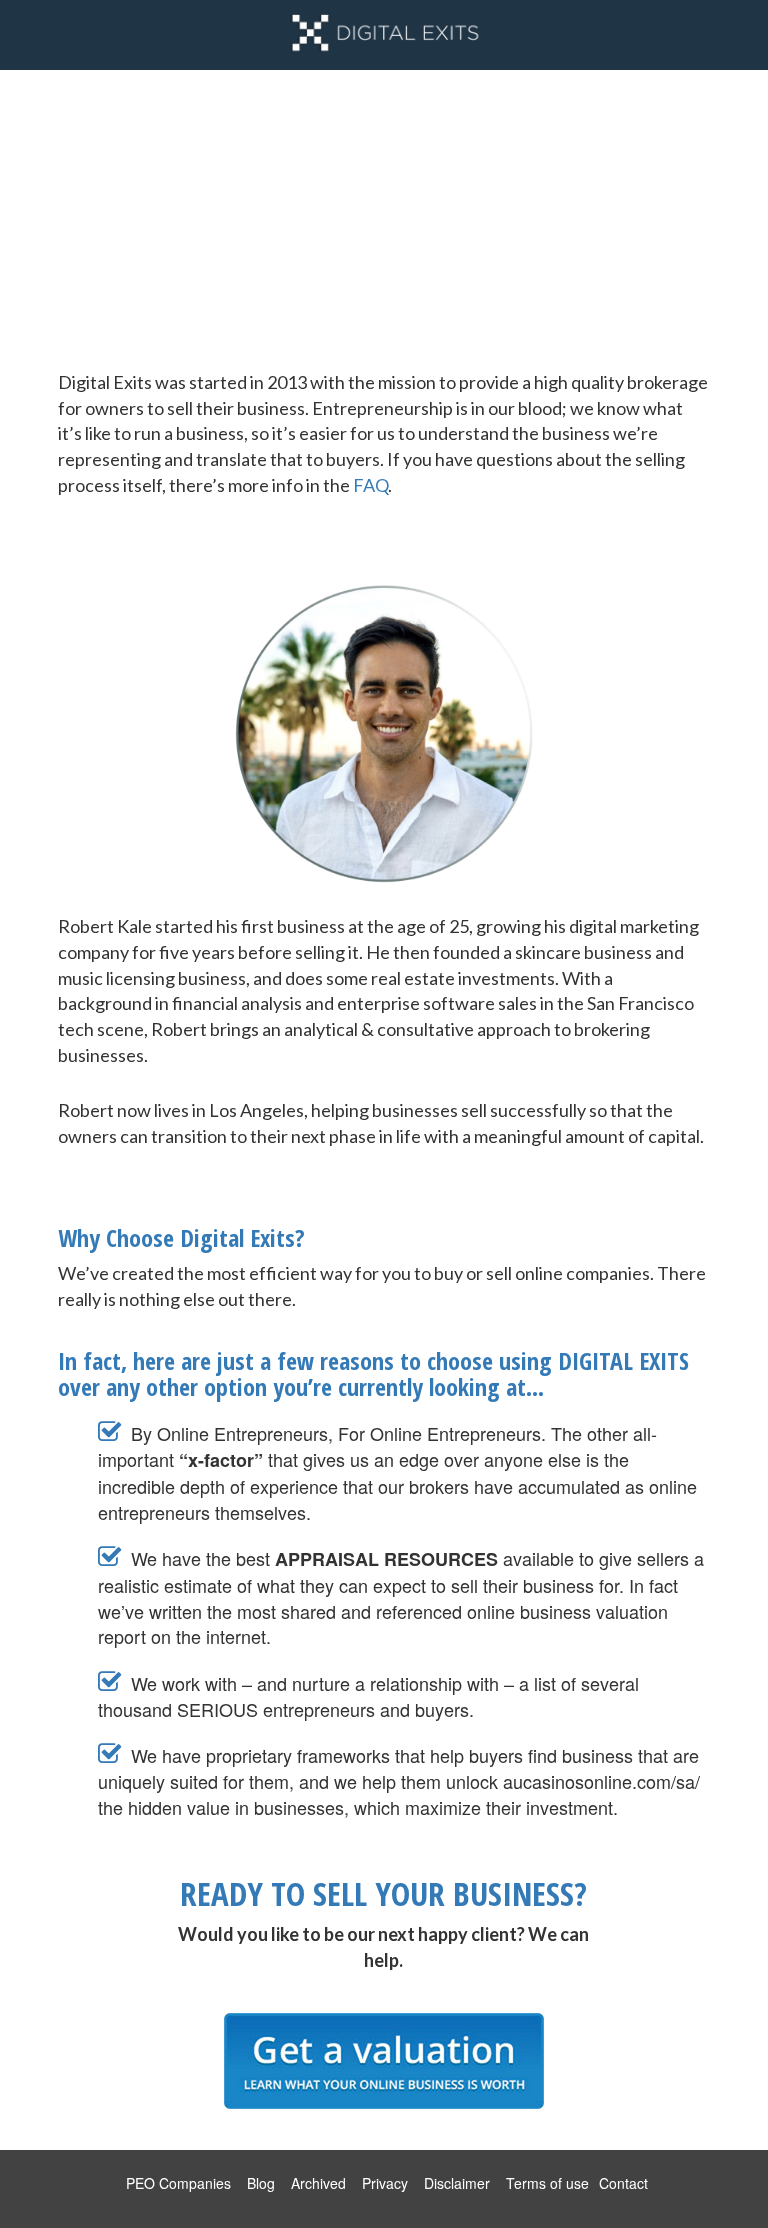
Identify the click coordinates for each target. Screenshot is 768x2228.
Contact (623, 2183)
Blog (261, 2183)
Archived (318, 2183)
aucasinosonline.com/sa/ (601, 1781)
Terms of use (547, 2183)
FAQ (370, 485)
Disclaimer (457, 2183)
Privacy (385, 2183)
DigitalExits (384, 35)
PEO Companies (178, 2183)
